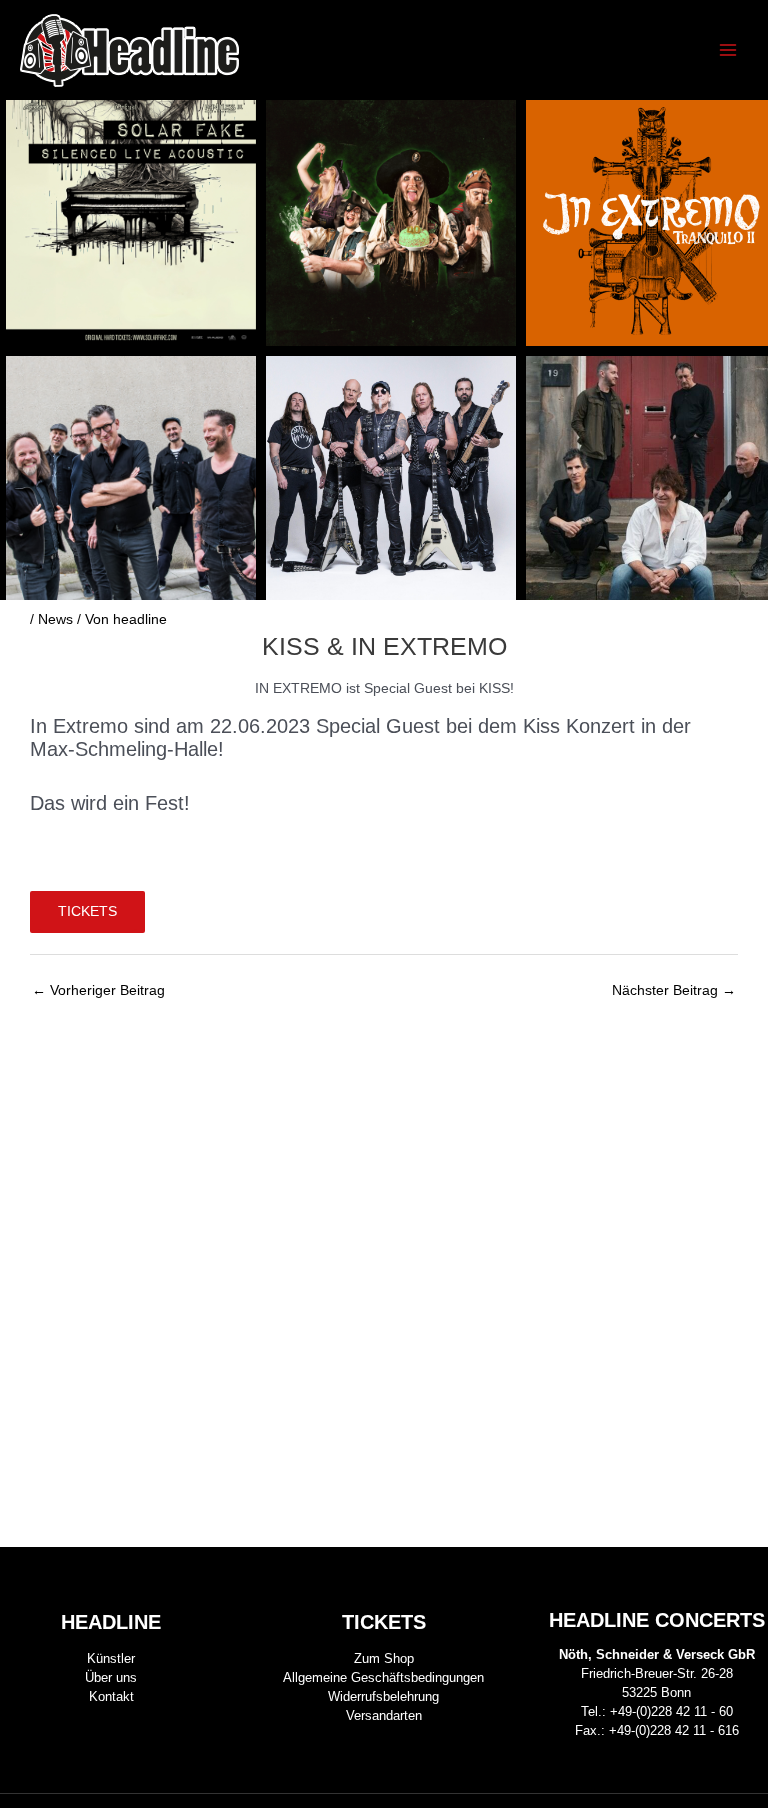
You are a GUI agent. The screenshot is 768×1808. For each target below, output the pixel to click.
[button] (744, 350)
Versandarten (384, 1715)
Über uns (111, 1677)
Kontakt (111, 1696)
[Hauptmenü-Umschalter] (728, 50)
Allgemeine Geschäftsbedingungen (383, 1677)
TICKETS (87, 911)
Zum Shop (384, 1658)
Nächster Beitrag (674, 990)
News (55, 619)
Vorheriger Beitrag (98, 990)
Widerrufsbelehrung (383, 1696)
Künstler (111, 1658)
